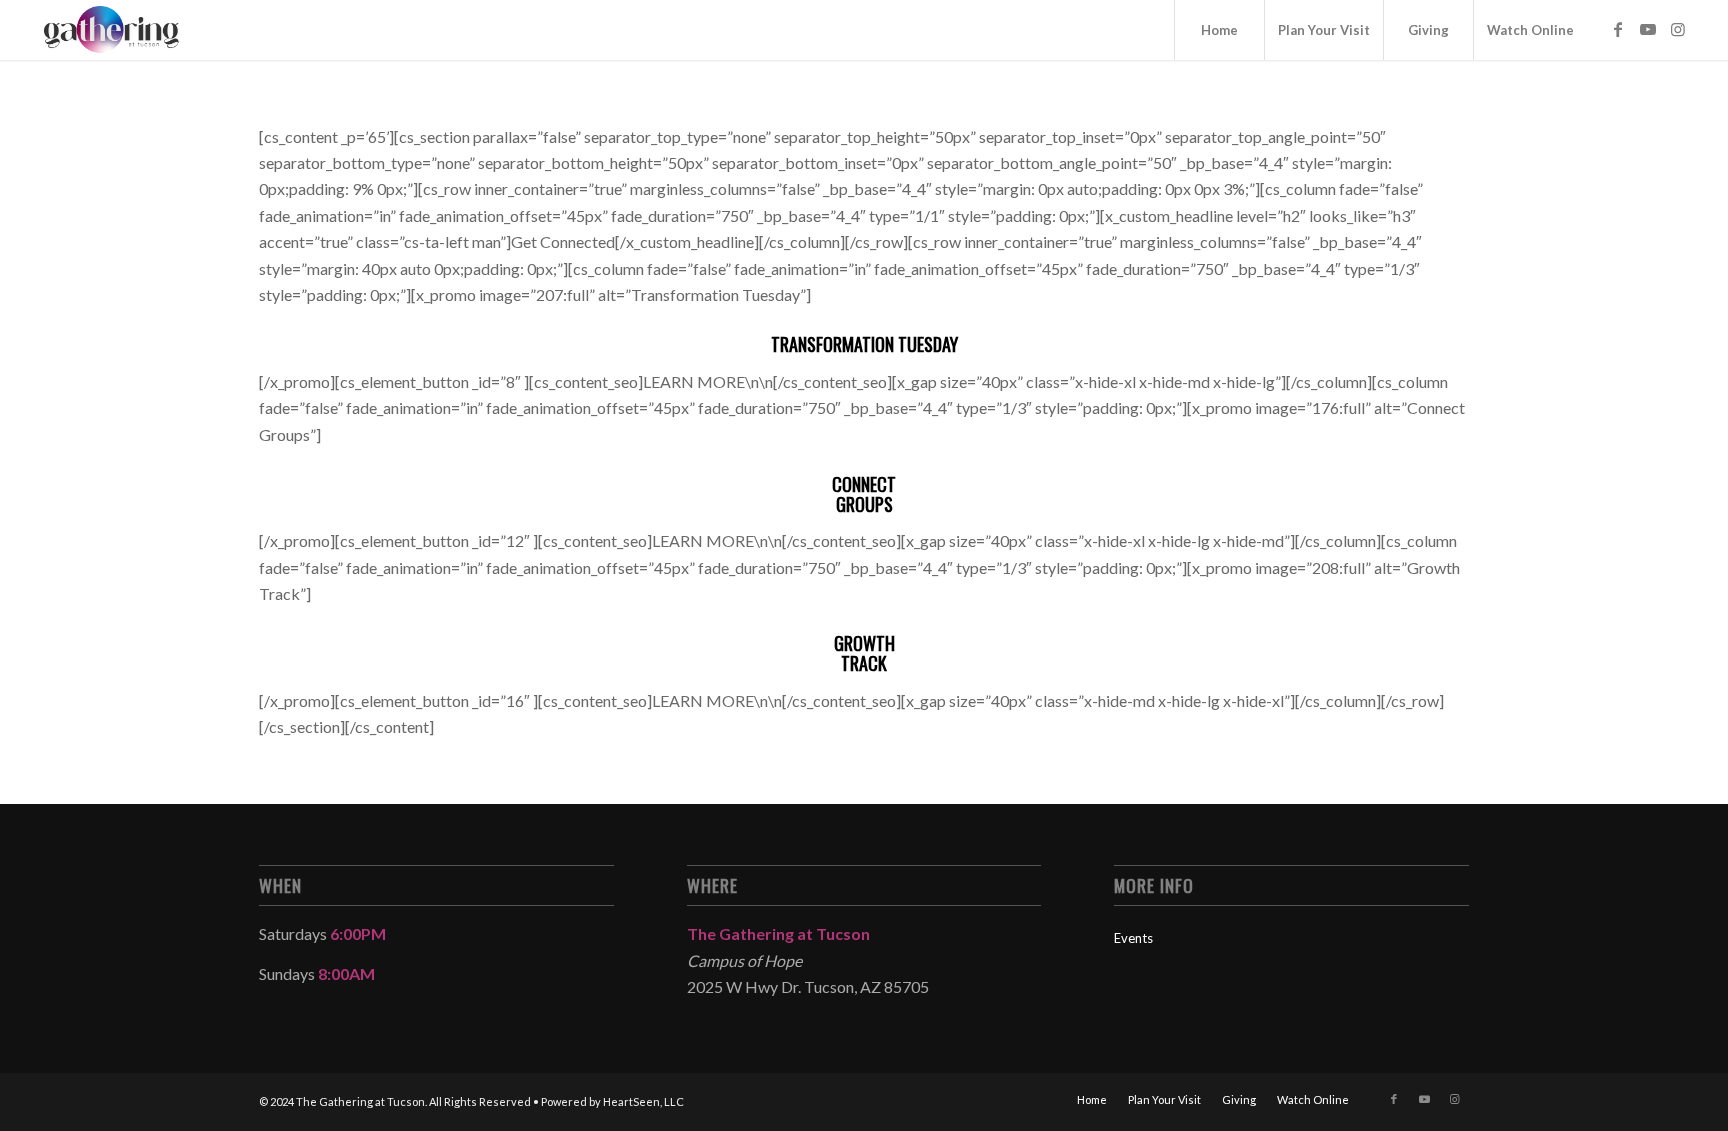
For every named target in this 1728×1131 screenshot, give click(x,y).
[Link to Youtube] (1648, 29)
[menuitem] (1219, 30)
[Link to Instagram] (1678, 29)
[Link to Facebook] (1618, 29)
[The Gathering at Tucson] (112, 30)
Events (1133, 938)
